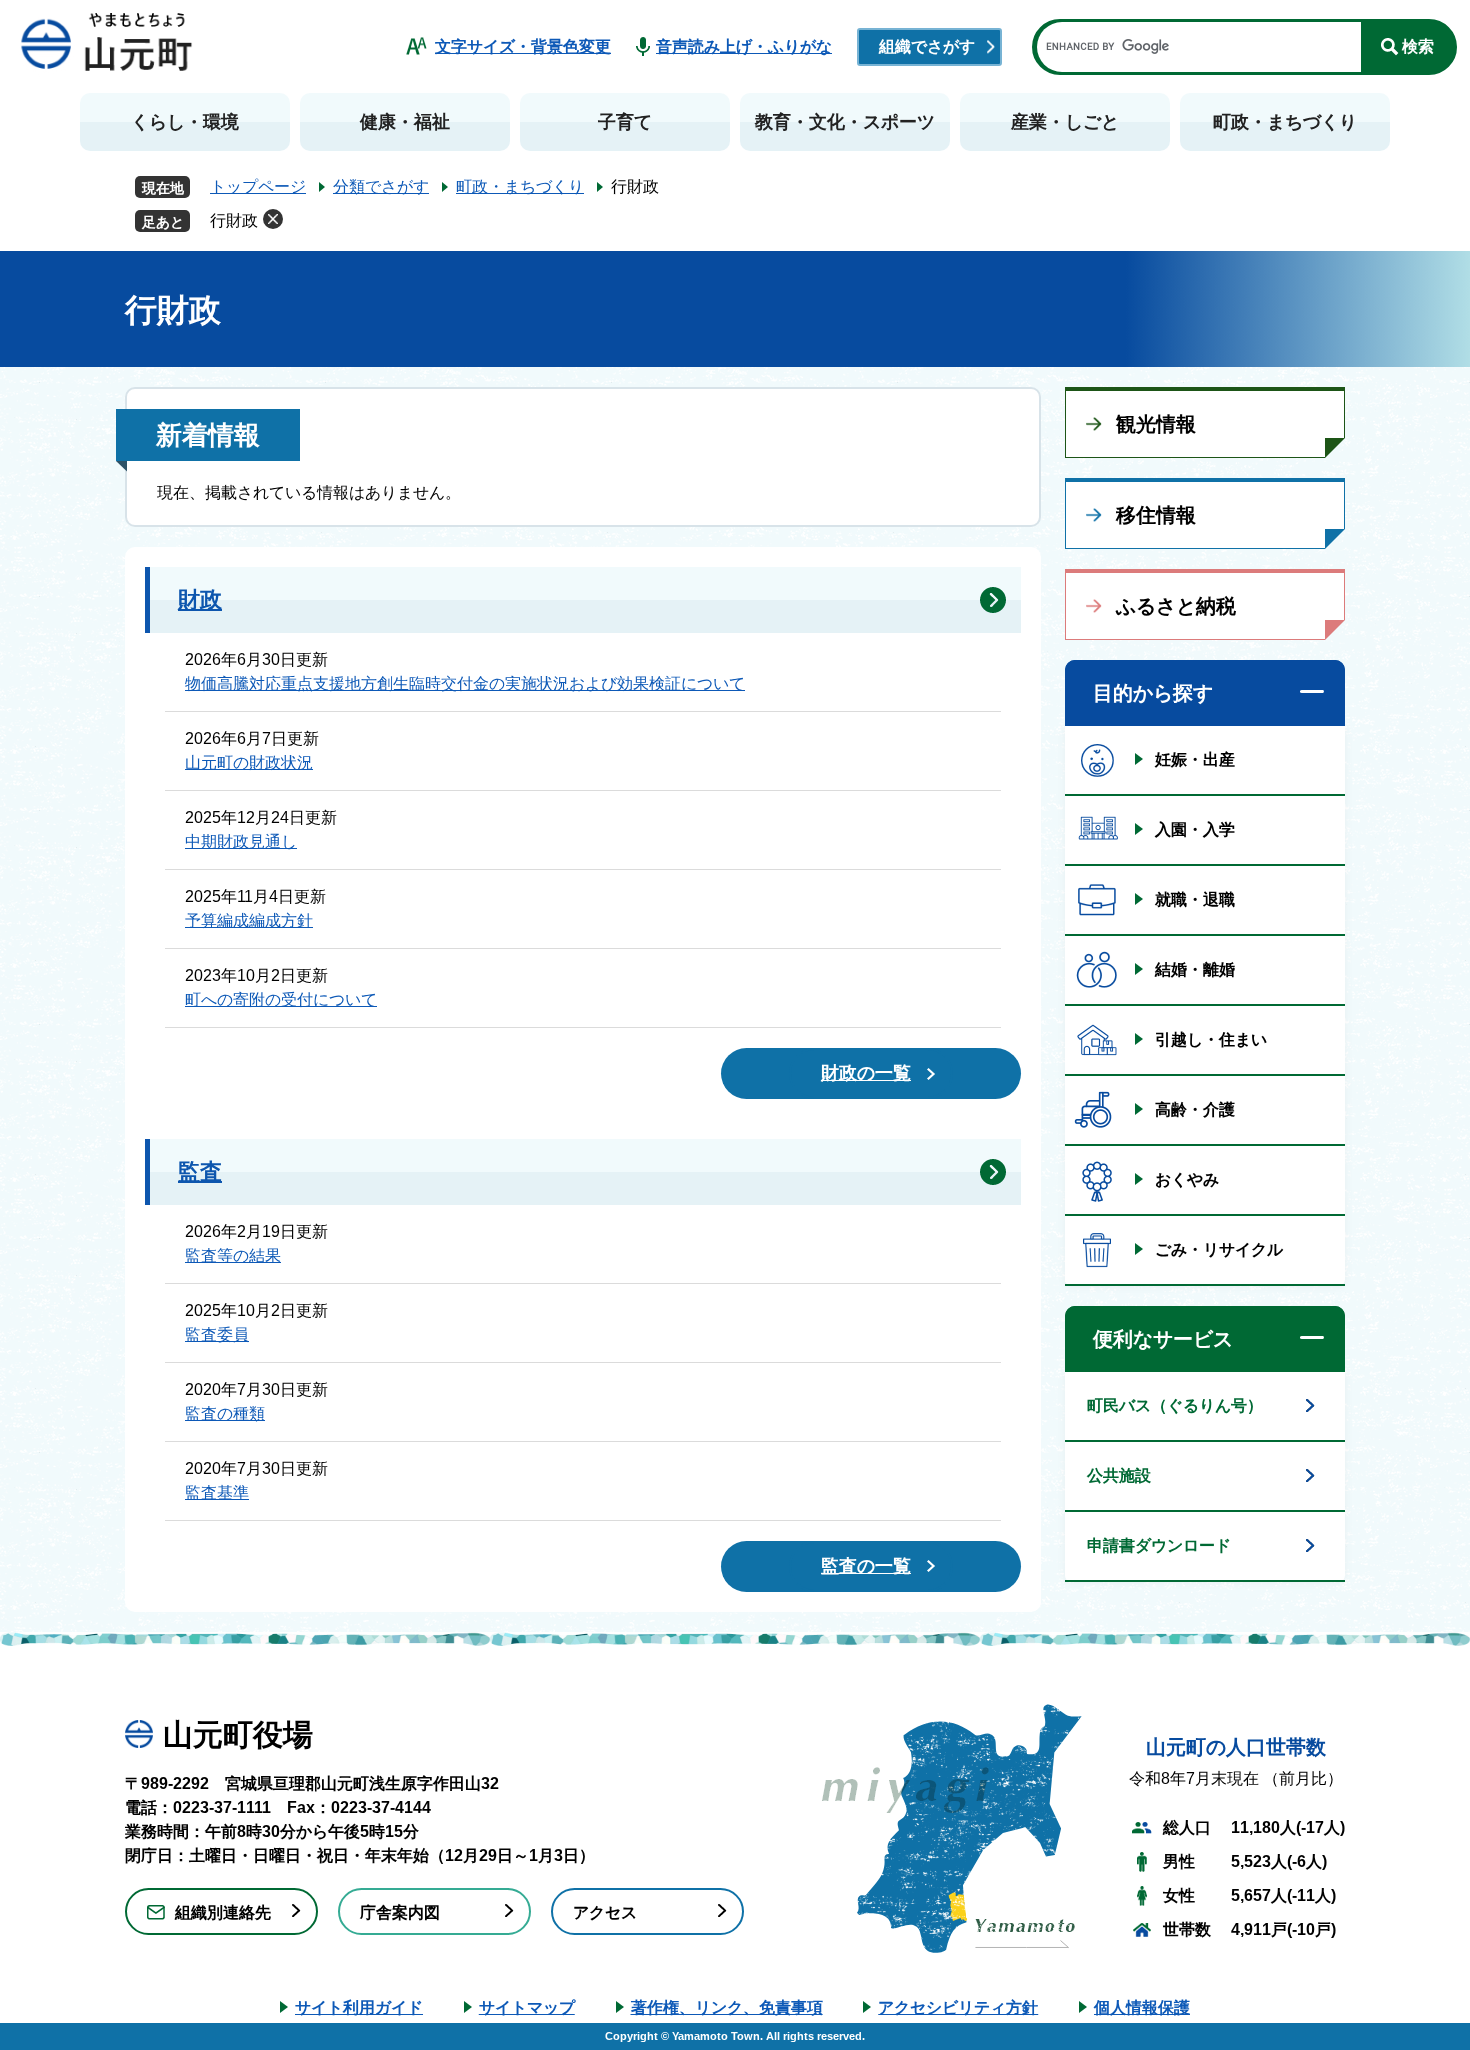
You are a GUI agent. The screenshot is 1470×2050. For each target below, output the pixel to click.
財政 (200, 599)
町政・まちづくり (1285, 122)
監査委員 (217, 1334)
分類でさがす (381, 186)
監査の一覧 (866, 1566)
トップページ (258, 186)
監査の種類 (225, 1413)
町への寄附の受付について (281, 999)
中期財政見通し (241, 841)
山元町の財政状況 (249, 762)
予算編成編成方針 (249, 920)
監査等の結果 (233, 1255)
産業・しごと (1065, 122)
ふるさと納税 (1176, 606)
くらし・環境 (185, 122)
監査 (200, 1171)
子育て (625, 122)
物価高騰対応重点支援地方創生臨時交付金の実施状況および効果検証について (465, 683)
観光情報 (1156, 424)
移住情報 (1156, 515)
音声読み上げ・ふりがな (744, 46)
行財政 (234, 220)
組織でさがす (927, 46)
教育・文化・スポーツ (845, 122)
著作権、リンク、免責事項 (727, 2007)
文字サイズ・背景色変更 (523, 46)
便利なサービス (1163, 1339)
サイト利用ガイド (359, 2007)
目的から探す (1153, 693)
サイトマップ (527, 2007)
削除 (273, 219)
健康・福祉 (405, 122)
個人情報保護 (1142, 2007)
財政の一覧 (866, 1073)
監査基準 (217, 1492)
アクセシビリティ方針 (958, 2007)
